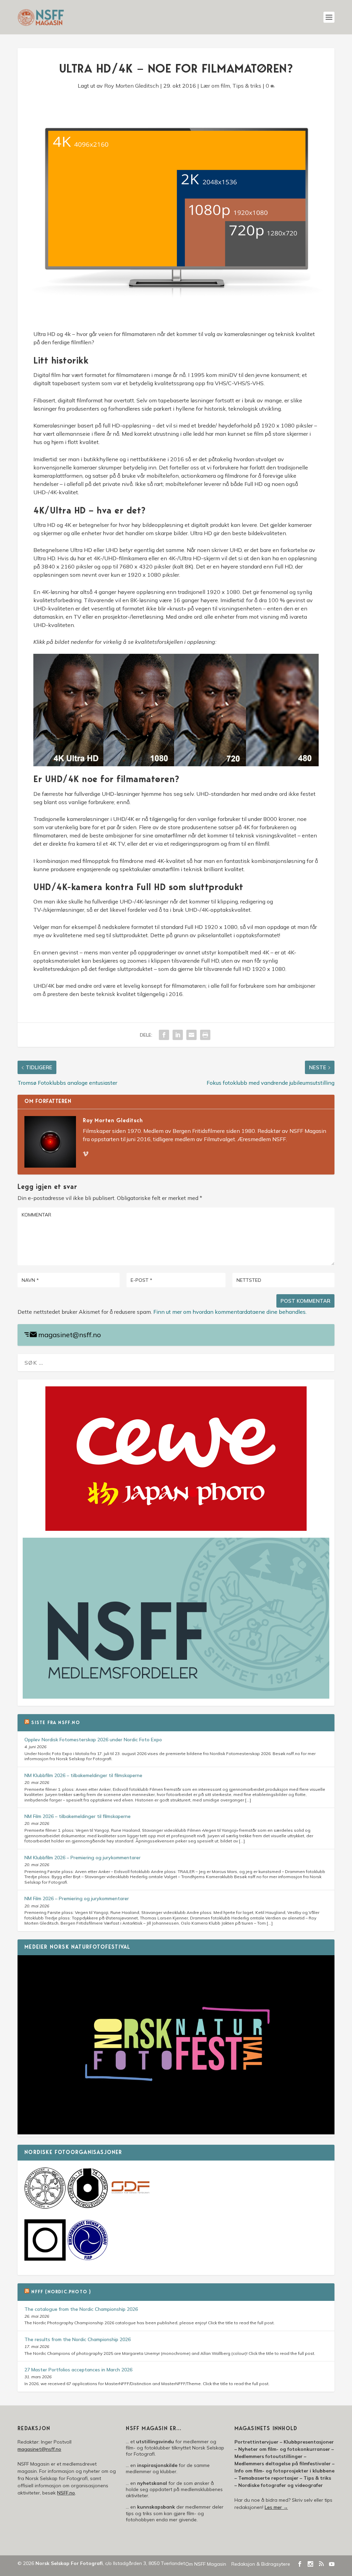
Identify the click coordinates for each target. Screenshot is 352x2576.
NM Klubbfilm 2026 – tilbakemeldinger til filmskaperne (83, 1775)
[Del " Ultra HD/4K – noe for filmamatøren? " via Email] (191, 1035)
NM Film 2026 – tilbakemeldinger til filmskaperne (78, 1816)
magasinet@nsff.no (70, 1335)
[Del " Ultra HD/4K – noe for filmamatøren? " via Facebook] (164, 1035)
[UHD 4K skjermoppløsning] (176, 764)
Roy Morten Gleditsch (131, 86)
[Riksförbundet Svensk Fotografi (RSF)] (88, 2259)
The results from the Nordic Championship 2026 (78, 2339)
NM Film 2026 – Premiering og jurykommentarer (77, 1898)
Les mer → (276, 2507)
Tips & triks (247, 86)
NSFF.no (66, 2493)
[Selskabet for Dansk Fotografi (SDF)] (130, 2207)
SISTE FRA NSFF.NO (56, 1723)
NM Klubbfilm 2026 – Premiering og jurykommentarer (82, 1858)
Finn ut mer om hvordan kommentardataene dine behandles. (230, 1312)
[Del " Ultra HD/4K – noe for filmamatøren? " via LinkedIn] (178, 1035)
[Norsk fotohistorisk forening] (88, 2207)
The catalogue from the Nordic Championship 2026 (81, 2309)
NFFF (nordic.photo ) (61, 2292)
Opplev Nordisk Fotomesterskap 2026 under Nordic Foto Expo (93, 1740)
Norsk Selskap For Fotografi (69, 2563)
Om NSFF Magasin (206, 2564)
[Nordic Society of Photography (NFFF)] (45, 2207)
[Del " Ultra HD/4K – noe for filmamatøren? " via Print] (205, 1035)
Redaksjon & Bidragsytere (261, 2564)
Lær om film (215, 86)
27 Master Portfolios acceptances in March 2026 (78, 2370)
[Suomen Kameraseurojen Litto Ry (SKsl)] (45, 2259)
